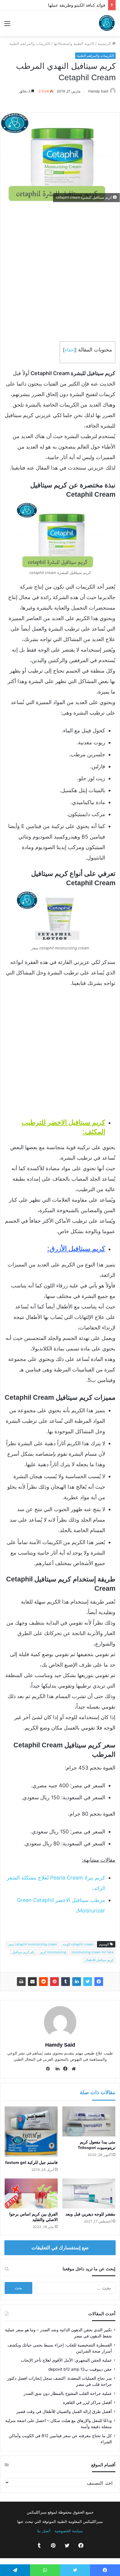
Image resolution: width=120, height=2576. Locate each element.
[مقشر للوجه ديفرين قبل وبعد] (89, 2193)
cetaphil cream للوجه (78, 1944)
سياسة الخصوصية (69, 2531)
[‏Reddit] (43, 1982)
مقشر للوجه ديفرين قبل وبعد (90, 2214)
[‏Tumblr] (66, 1982)
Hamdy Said (98, 91)
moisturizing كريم (53, 1952)
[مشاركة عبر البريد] (32, 1982)
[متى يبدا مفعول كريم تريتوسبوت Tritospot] (89, 2121)
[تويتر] (88, 1982)
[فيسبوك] (99, 1982)
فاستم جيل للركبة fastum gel (31, 2162)
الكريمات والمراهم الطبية (30, 43)
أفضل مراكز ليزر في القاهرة (87, 2402)
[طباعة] (21, 1982)
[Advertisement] (60, 272)
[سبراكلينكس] (107, 23)
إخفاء (70, 350)
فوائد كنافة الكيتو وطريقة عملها (77, 5)
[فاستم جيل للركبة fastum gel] (31, 2132)
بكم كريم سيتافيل (23, 1952)
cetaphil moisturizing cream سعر (33, 1944)
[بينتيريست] (54, 1982)
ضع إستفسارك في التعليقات (60, 2248)
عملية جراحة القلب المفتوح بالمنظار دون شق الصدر (68, 2393)
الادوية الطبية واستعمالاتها (74, 43)
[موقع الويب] (72, 2069)
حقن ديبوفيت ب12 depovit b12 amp (80, 2369)
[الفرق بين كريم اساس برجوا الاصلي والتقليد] (31, 2193)
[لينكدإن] (77, 1982)
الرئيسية (105, 43)
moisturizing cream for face (92, 1952)
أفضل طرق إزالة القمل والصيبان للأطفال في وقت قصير (64, 2411)
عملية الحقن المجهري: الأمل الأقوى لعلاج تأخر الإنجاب (66, 2360)
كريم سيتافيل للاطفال (99, 1960)
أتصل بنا (44, 2531)
